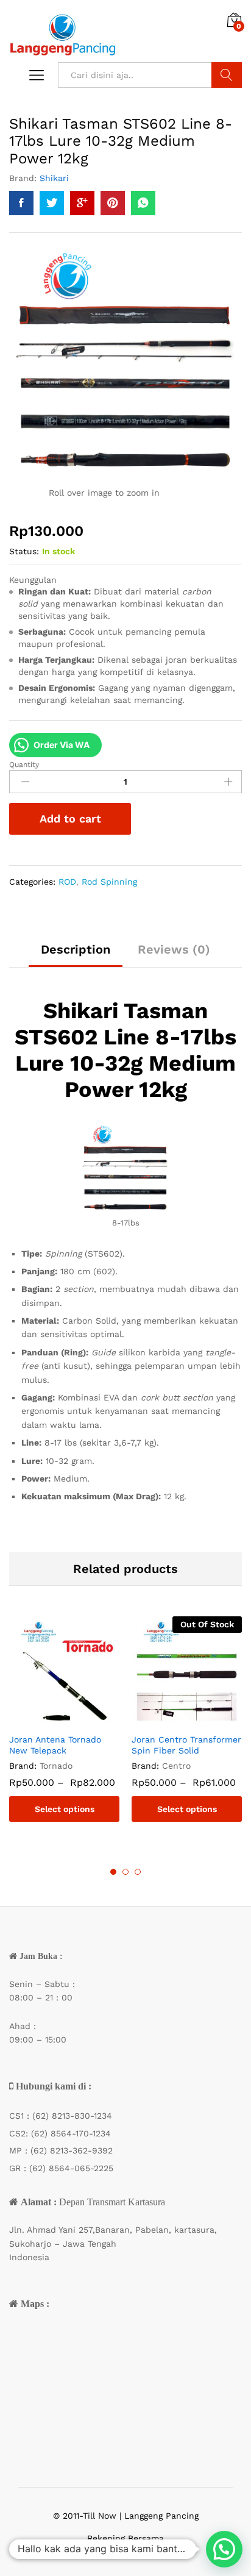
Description (76, 949)
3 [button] (138, 1872)
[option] (64, 1728)
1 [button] (113, 1872)
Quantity (24, 765)
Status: (24, 551)
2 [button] (125, 1872)
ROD (67, 882)
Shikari (54, 178)
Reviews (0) (174, 949)
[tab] (76, 955)
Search (227, 75)
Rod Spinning (109, 882)
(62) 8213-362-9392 (72, 2150)
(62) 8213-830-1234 (72, 2116)
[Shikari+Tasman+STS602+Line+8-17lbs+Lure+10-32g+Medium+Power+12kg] (52, 203)
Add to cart (70, 819)
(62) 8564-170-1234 (71, 2133)
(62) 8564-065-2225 (71, 2168)
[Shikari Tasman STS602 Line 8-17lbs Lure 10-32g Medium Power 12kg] (21, 203)
